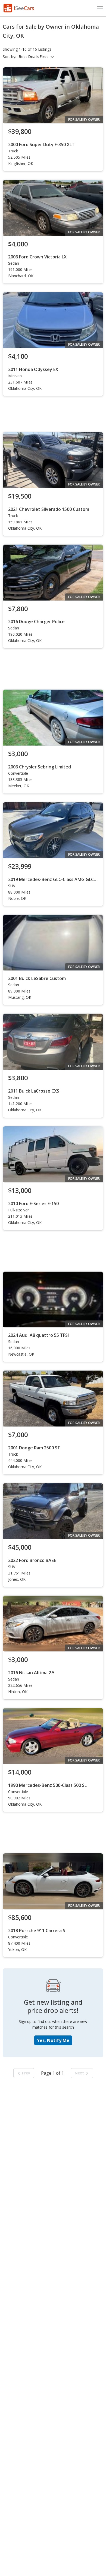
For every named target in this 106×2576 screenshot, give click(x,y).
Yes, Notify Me (53, 2040)
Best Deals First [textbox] (33, 57)
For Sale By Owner (84, 120)
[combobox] (37, 57)
